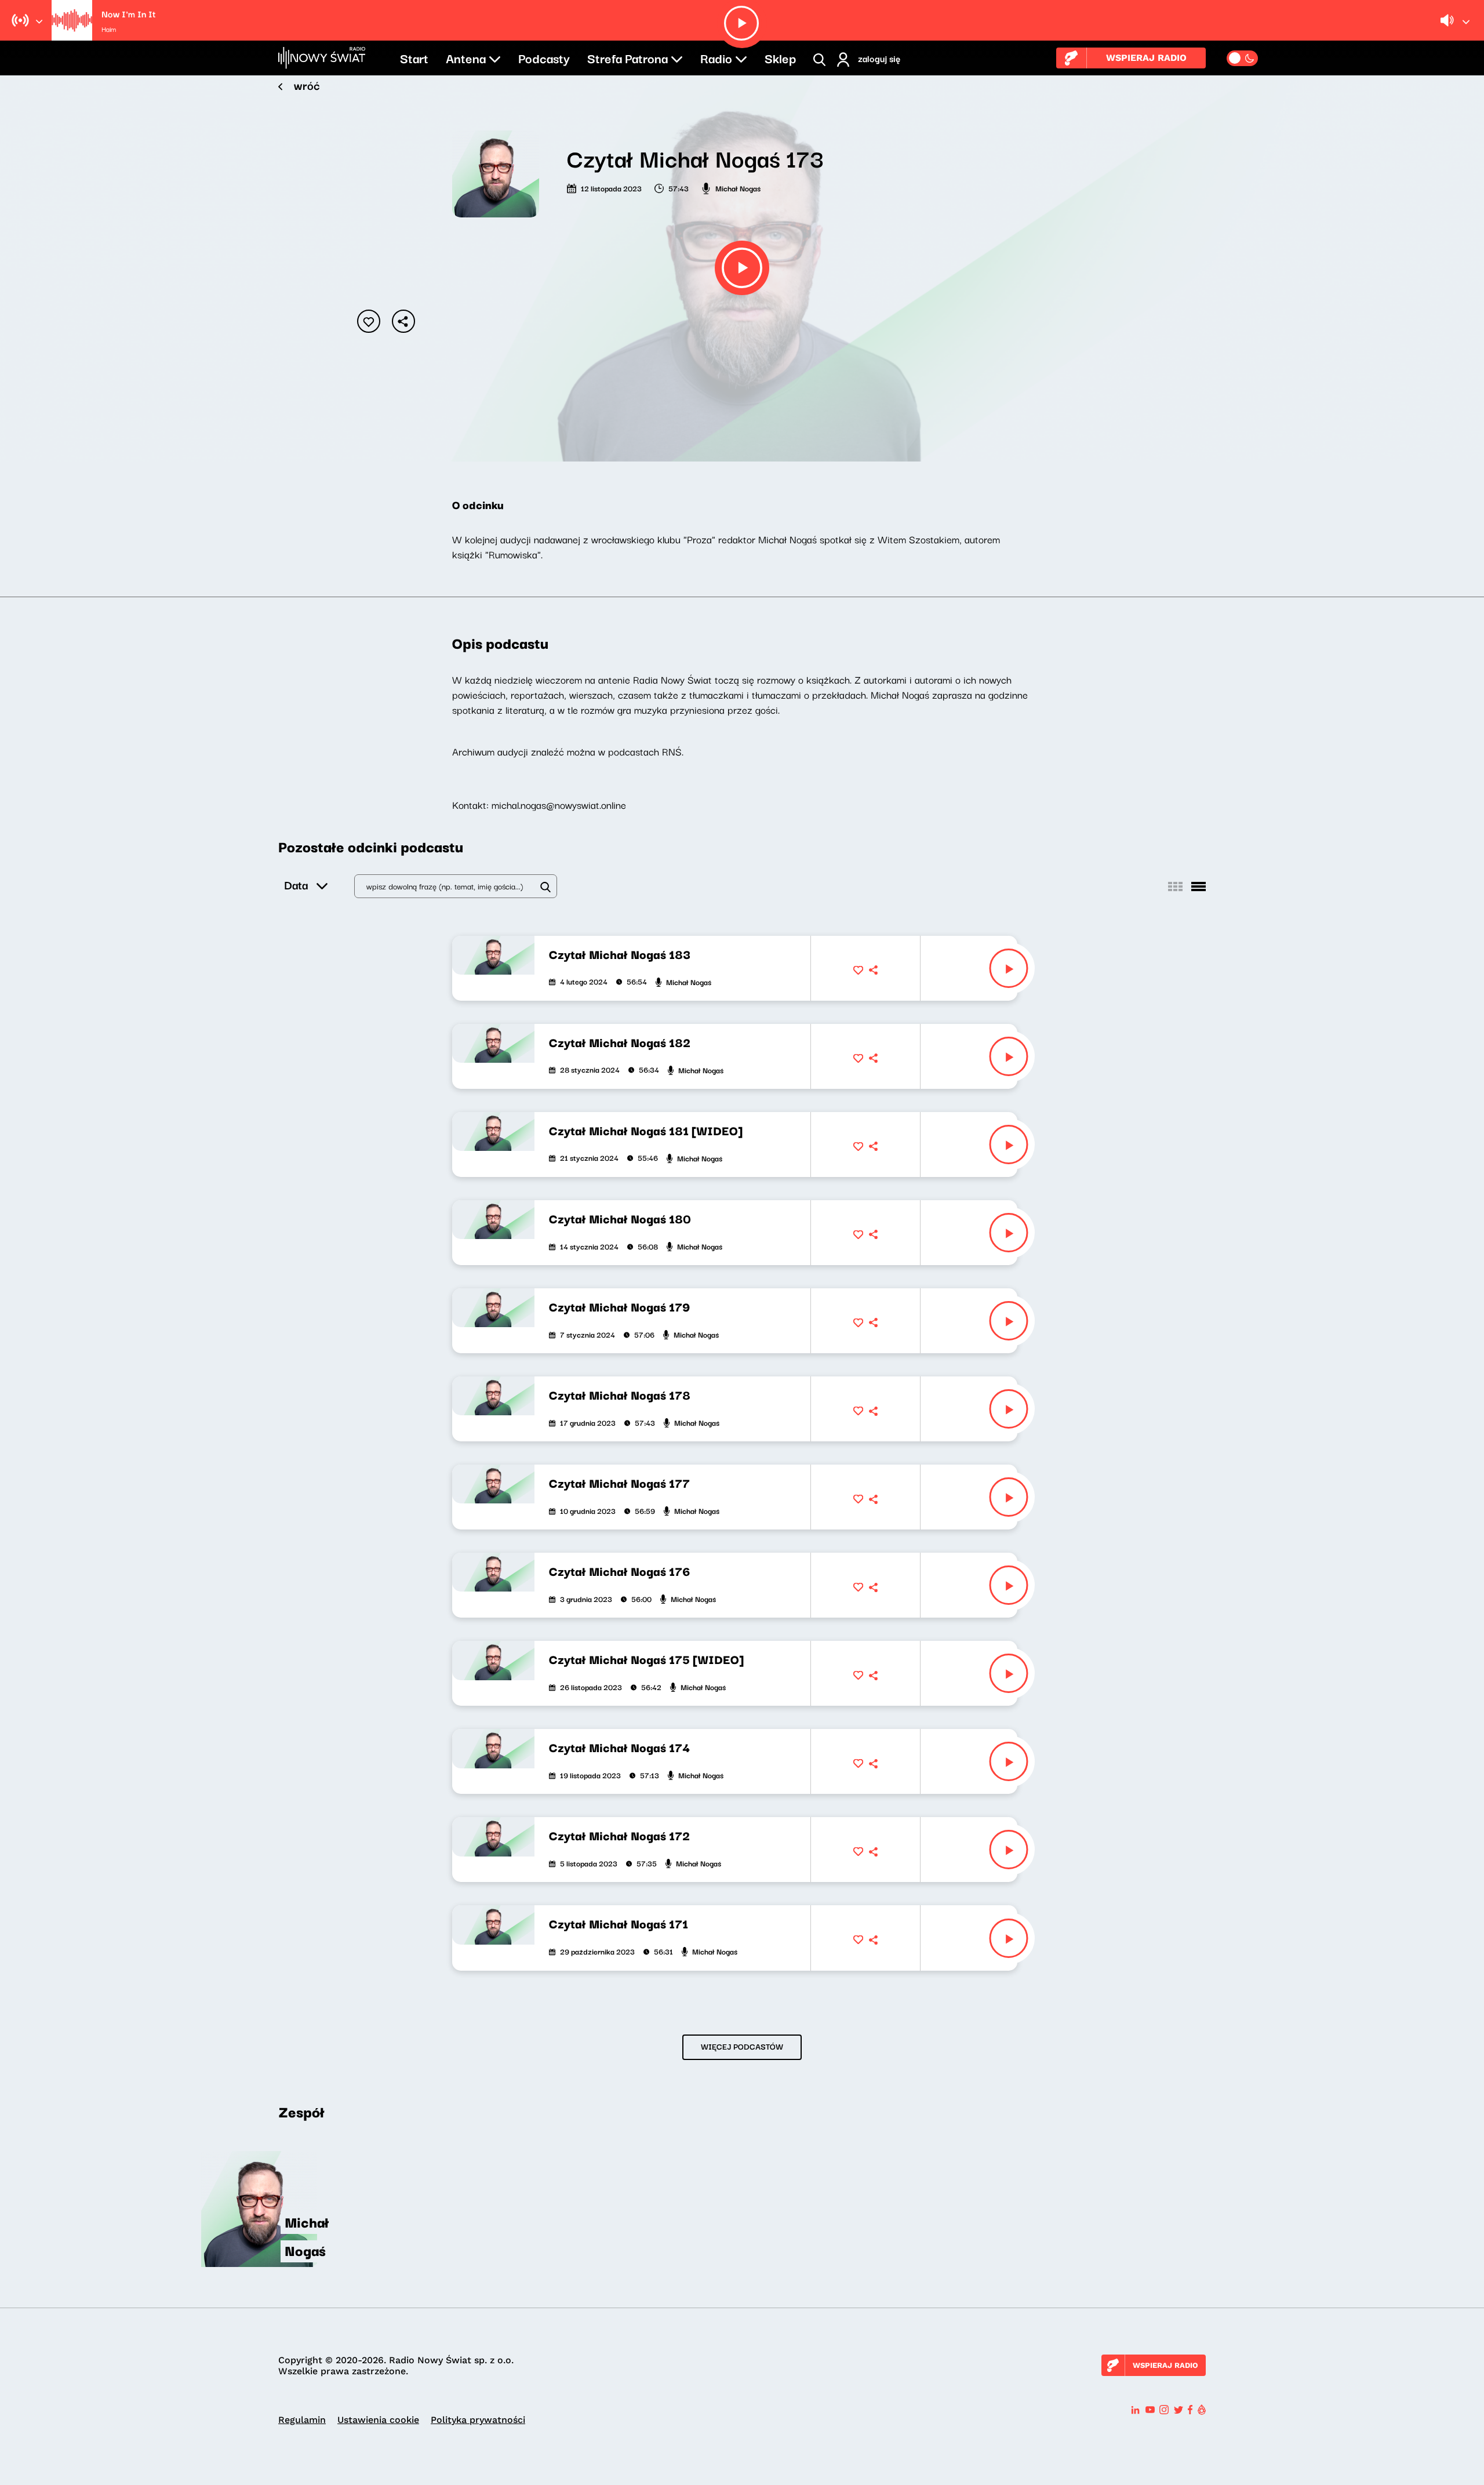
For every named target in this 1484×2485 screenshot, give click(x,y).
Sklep (780, 57)
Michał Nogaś (738, 188)
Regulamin (302, 2420)
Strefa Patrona (628, 57)
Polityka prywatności (478, 2420)
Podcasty (544, 57)
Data (296, 884)
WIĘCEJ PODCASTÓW (742, 2046)
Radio (716, 57)
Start (414, 57)
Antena (466, 57)
